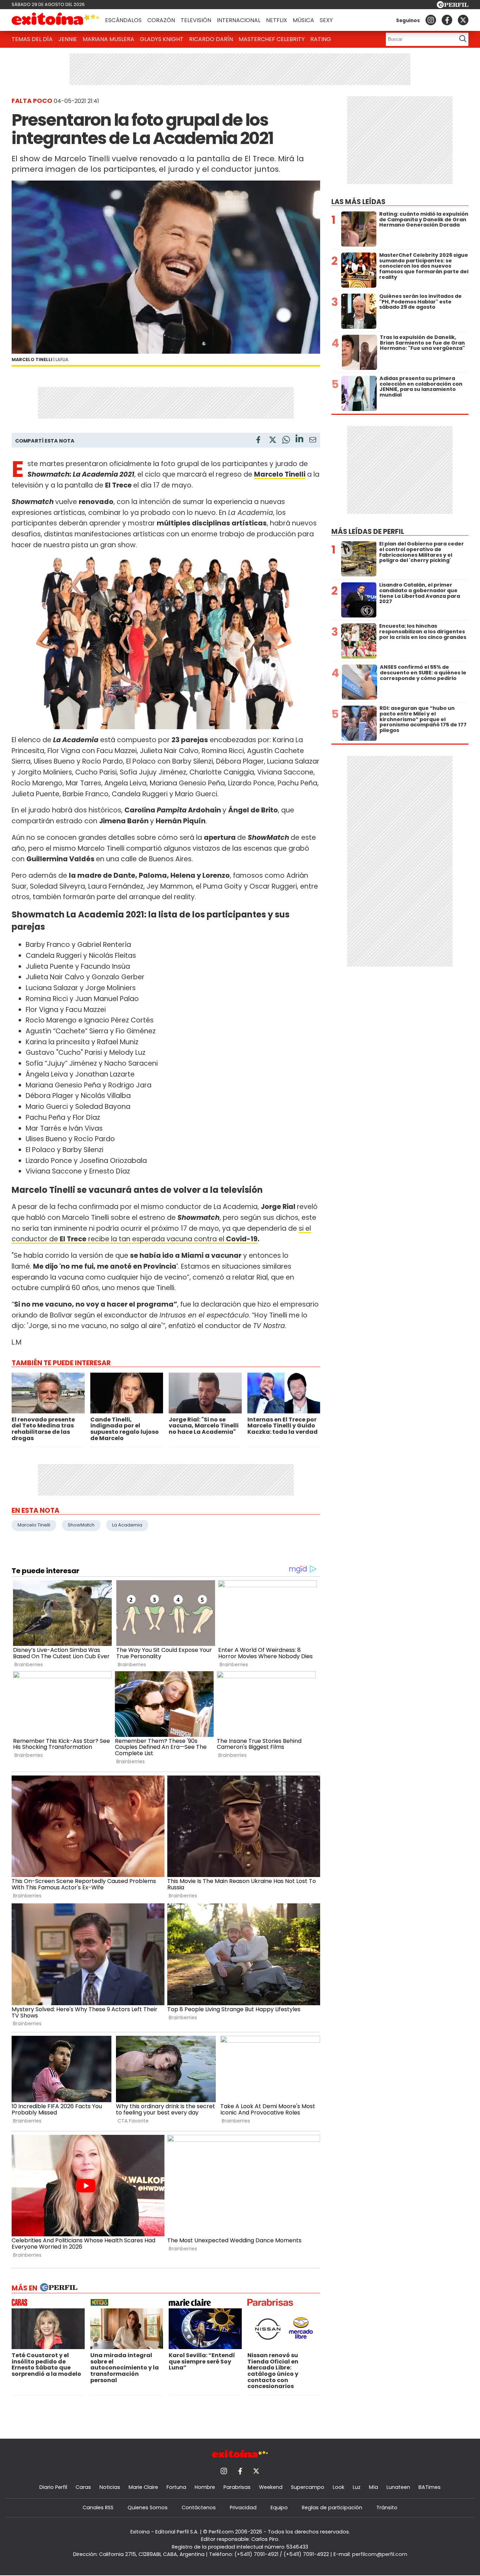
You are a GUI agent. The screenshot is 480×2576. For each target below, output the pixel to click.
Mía (374, 2487)
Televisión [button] (196, 20)
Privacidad (243, 2508)
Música (303, 20)
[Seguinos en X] (463, 20)
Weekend (271, 2487)
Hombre (205, 2487)
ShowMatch (81, 1525)
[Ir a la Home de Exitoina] (56, 20)
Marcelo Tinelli (34, 1525)
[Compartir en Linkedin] (299, 440)
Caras (83, 2487)
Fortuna (176, 2487)
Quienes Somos (148, 2508)
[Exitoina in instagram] (431, 20)
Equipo (279, 2508)
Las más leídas (358, 202)
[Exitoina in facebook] (447, 20)
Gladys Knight (162, 39)
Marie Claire (143, 2487)
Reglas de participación (332, 2508)
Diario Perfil (53, 2487)
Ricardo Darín (211, 39)
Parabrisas (237, 2487)
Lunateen (398, 2487)
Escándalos (123, 20)
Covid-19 (242, 1239)
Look (339, 2487)
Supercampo (308, 2487)
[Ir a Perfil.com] (453, 6)
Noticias (110, 2487)
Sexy (326, 20)
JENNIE (68, 39)
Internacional (239, 20)
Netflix (277, 20)
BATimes (430, 2487)
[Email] (313, 441)
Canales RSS (98, 2508)
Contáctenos (199, 2508)
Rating (321, 39)
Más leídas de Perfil (368, 532)
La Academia (127, 1525)
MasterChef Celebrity (272, 39)
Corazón (161, 20)
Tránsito (387, 2508)
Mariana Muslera (108, 39)
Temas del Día (32, 39)
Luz (357, 2487)
